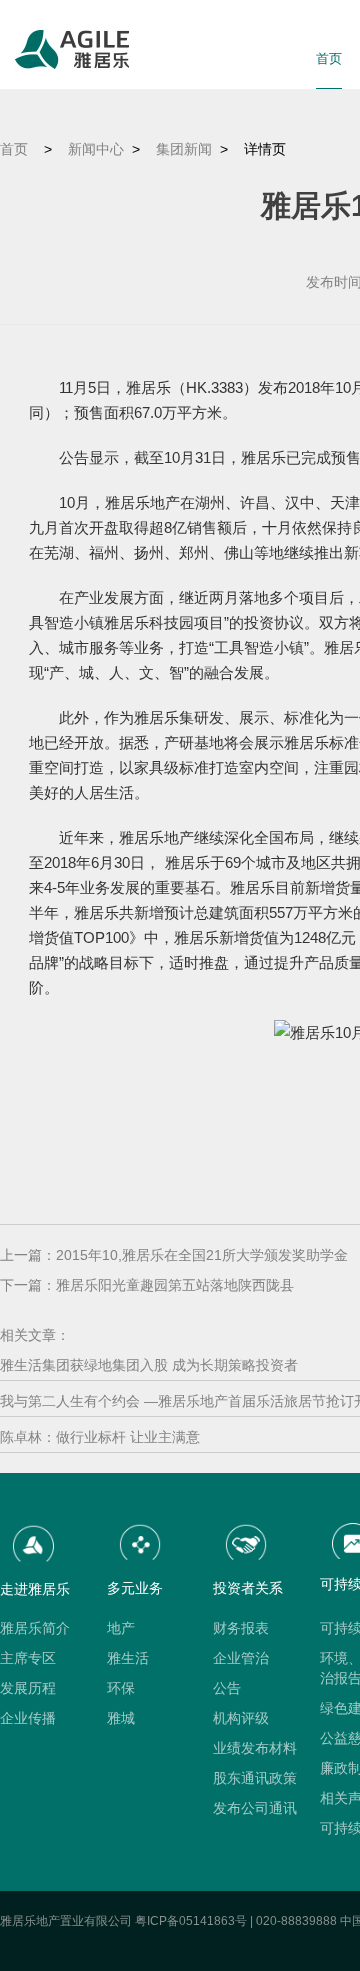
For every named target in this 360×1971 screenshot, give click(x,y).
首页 (329, 58)
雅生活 (128, 1658)
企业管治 (241, 1658)
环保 (121, 1688)
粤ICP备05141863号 (191, 1921)
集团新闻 (184, 149)
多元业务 (135, 1588)
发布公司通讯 (255, 1808)
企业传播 (28, 1718)
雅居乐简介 (35, 1628)
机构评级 (241, 1718)
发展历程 (28, 1688)
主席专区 (28, 1658)
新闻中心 (96, 149)
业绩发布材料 (255, 1748)
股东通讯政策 (255, 1778)
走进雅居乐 (35, 1589)
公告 (227, 1688)
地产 (121, 1628)
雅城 (121, 1718)
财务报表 (241, 1628)
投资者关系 (248, 1588)
